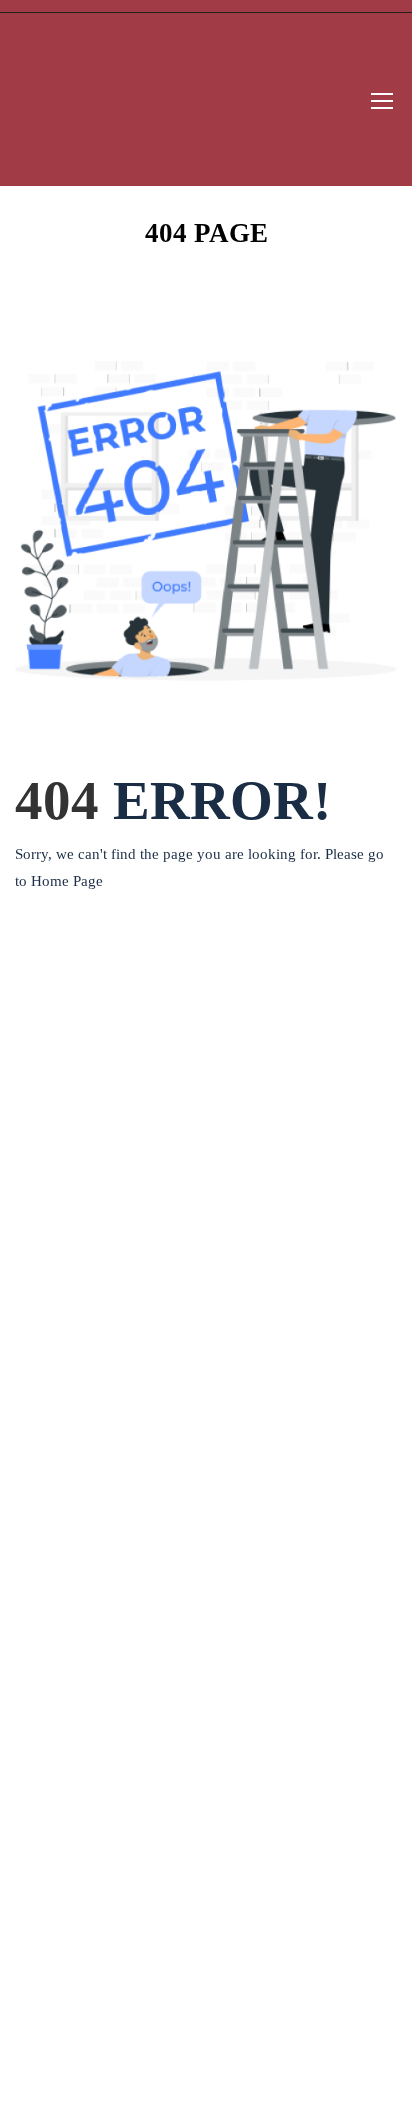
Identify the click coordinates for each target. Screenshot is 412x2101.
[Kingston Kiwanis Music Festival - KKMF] (91, 99)
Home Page (67, 881)
